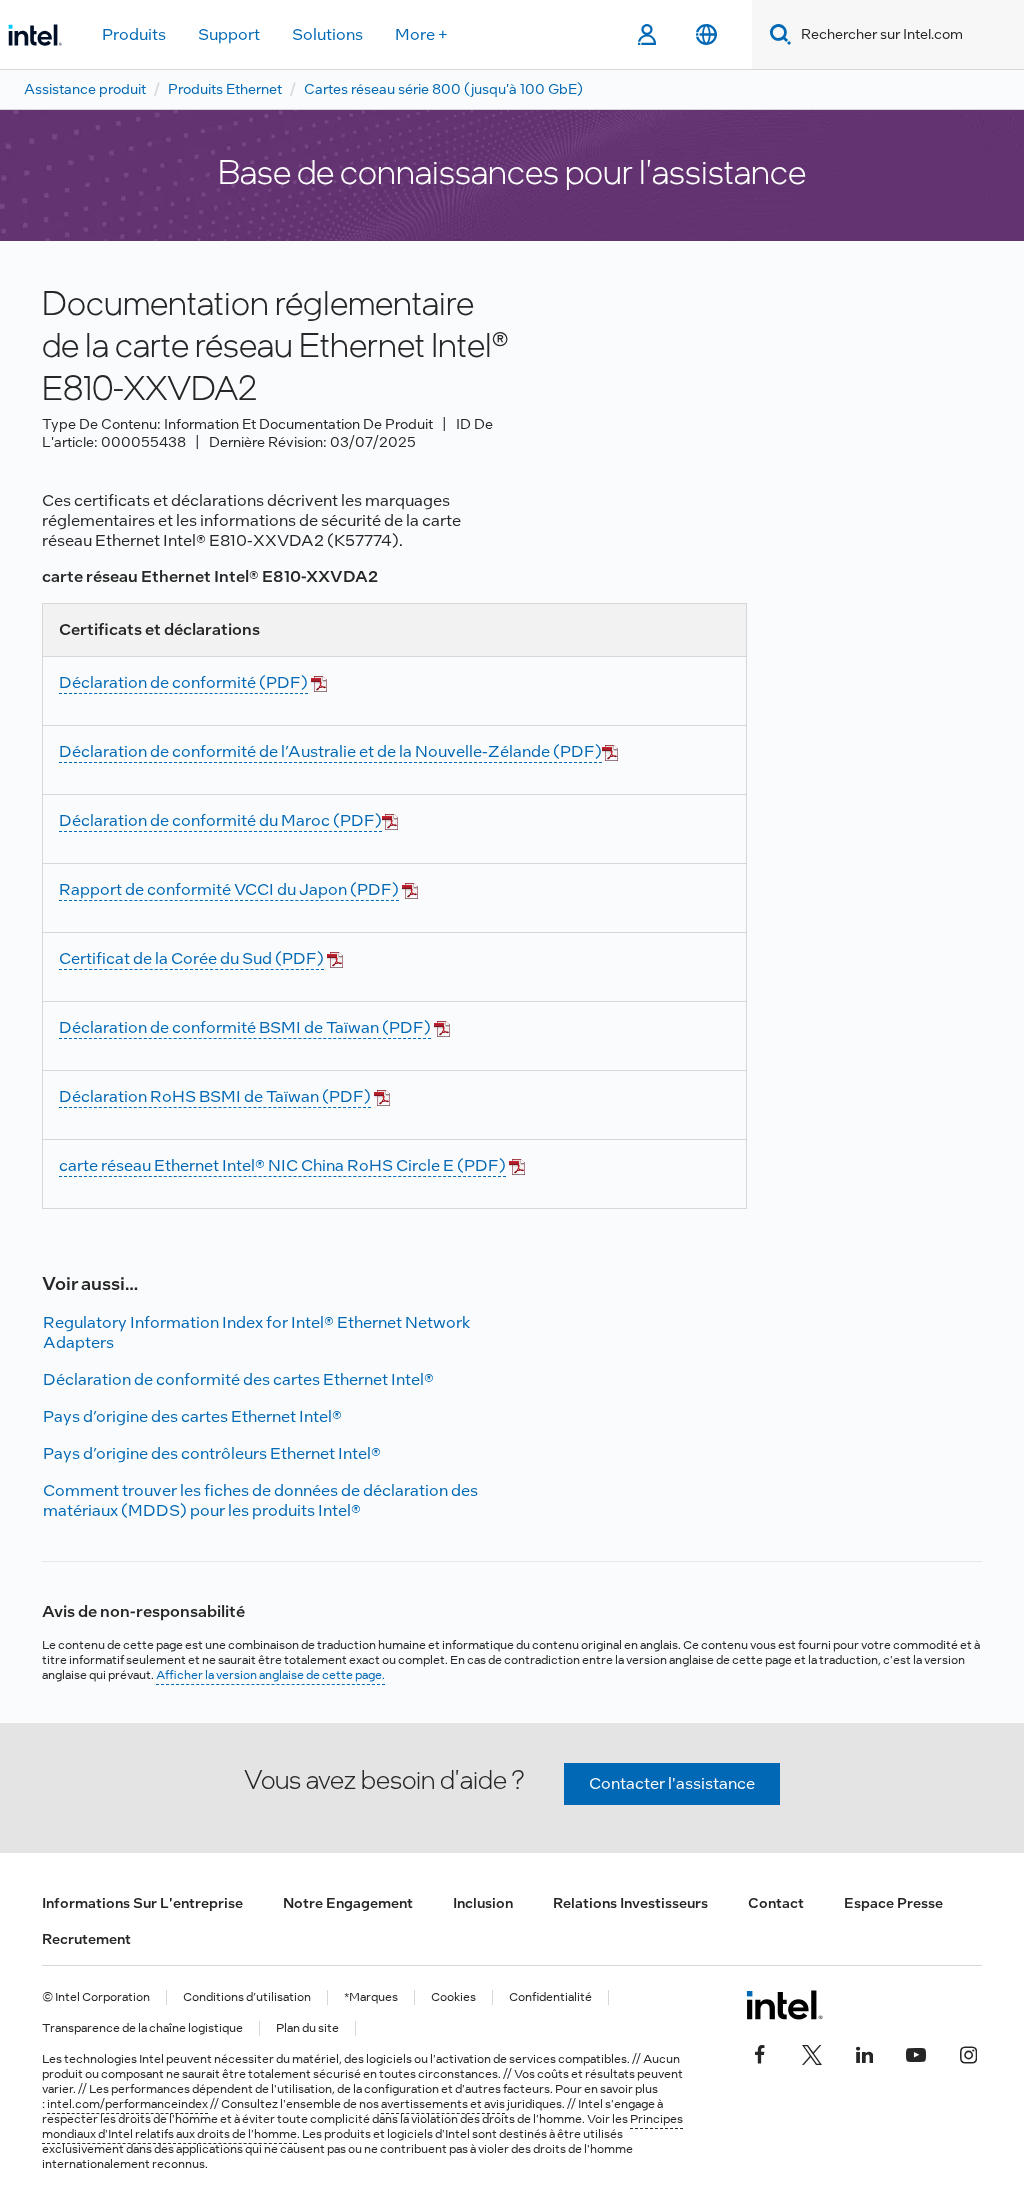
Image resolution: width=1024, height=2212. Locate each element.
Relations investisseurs (630, 1903)
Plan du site (307, 2028)
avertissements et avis (443, 2104)
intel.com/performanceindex (127, 2104)
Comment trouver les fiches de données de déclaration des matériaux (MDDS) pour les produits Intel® (260, 1500)
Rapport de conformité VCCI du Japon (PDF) (229, 889)
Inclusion (483, 1903)
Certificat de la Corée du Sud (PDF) (191, 958)
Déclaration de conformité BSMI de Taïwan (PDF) (245, 1027)
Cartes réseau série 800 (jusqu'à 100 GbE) (443, 89)
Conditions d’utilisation (247, 1997)
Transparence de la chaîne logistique (142, 2028)
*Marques (371, 1997)
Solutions (327, 34)
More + (421, 34)
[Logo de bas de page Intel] (784, 2005)
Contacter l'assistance (672, 1783)
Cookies (453, 1997)
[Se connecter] (646, 35)
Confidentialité (550, 1997)
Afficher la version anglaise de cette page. (270, 1675)
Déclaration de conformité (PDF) (183, 682)
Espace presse (893, 1903)
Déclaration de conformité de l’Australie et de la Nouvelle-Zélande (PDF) (330, 751)
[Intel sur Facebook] (760, 2053)
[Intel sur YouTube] (916, 2053)
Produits (134, 34)
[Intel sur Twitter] (812, 2053)
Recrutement (86, 1939)
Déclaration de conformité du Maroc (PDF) (220, 820)
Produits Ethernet (225, 89)
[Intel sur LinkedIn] (864, 2053)
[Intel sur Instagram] (968, 2053)
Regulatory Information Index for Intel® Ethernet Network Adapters (256, 1332)
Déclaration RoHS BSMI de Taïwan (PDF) (215, 1096)
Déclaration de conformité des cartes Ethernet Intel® (238, 1379)
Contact (776, 1903)
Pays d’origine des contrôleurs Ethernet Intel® (212, 1453)
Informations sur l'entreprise (142, 1903)
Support (229, 34)
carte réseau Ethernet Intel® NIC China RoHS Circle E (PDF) (282, 1165)
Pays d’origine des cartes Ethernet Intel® (192, 1416)
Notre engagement (348, 1903)
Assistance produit (85, 89)
